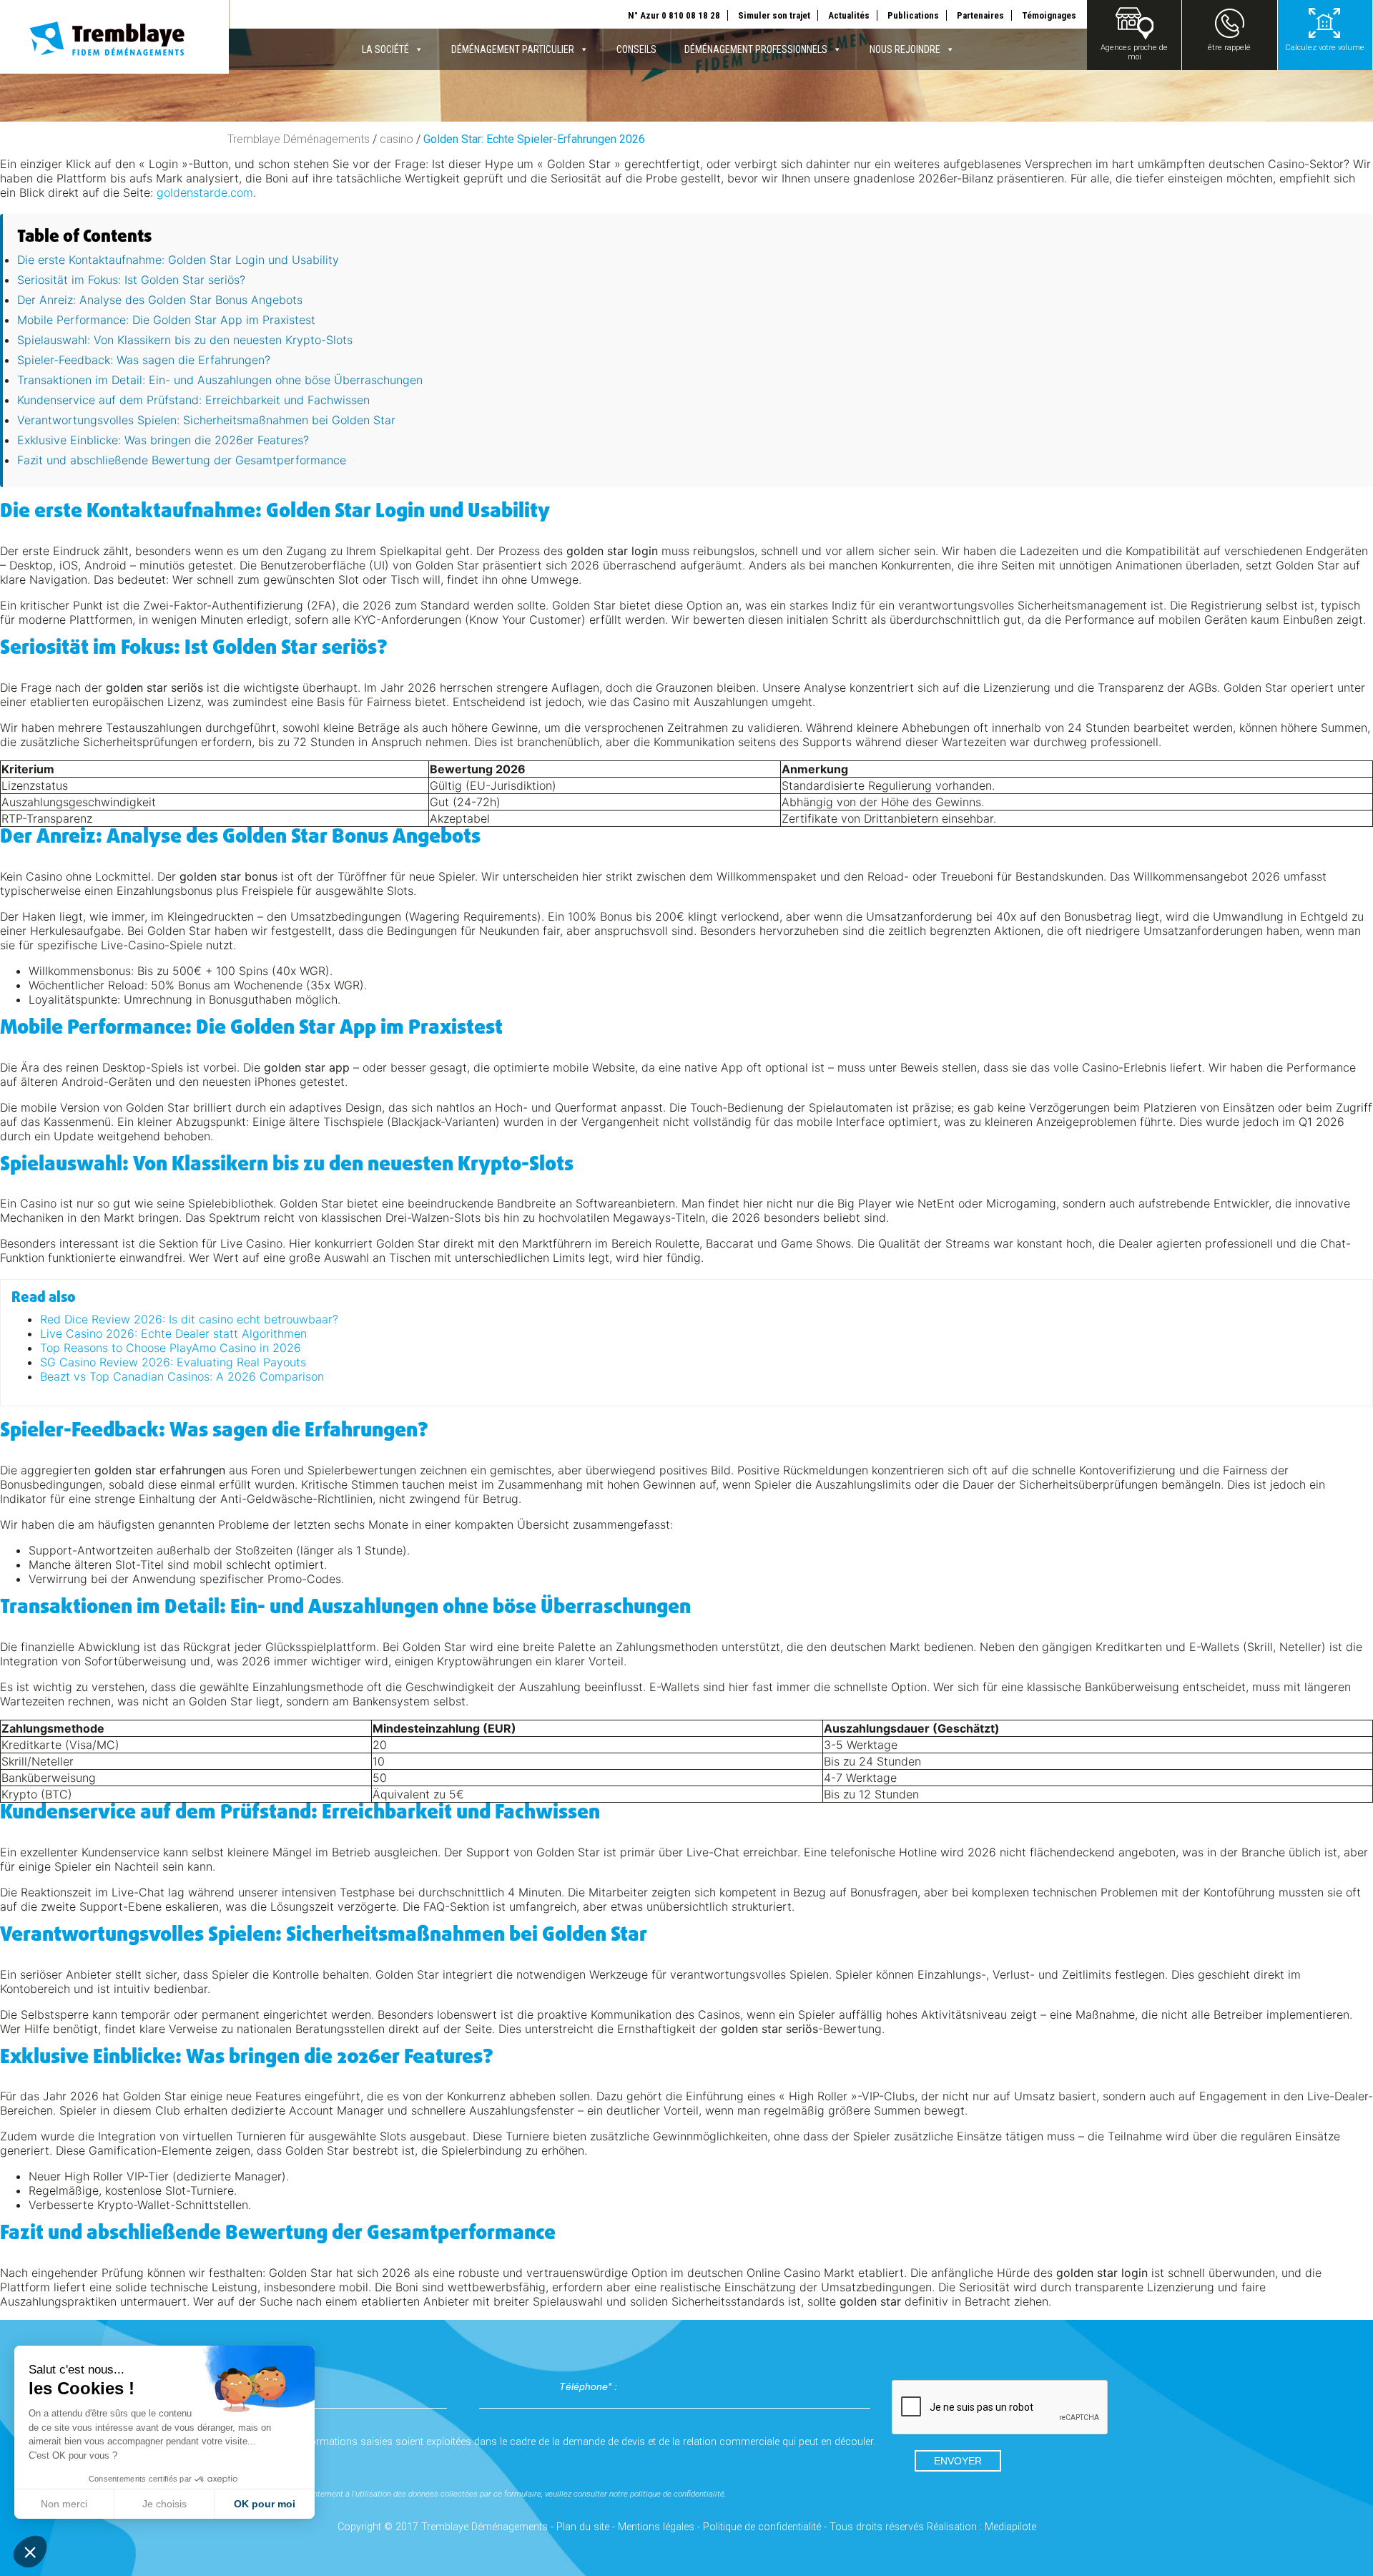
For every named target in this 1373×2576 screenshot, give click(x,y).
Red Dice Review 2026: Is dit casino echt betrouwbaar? (189, 1319)
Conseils (636, 49)
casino (397, 139)
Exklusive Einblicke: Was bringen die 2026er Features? (163, 440)
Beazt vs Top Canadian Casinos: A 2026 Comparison (182, 1376)
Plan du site (583, 2527)
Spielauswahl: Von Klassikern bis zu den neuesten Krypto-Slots (185, 340)
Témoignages (1049, 15)
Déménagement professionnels (756, 49)
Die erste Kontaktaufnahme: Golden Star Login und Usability (178, 260)
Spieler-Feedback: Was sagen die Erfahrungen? (144, 360)
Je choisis (164, 2504)
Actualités (849, 15)
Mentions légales (656, 2527)
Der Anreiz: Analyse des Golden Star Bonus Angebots (160, 300)
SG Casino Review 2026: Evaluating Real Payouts (173, 1362)
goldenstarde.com (205, 192)
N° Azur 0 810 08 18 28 (674, 15)
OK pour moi (265, 2504)
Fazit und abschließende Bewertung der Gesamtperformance (182, 460)
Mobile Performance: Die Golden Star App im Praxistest (166, 320)
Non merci (64, 2504)
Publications (913, 15)
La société (385, 49)
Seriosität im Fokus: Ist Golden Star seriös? (131, 280)
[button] (30, 2552)
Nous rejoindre (905, 49)
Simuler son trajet (774, 15)
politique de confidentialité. (678, 2494)
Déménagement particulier (513, 49)
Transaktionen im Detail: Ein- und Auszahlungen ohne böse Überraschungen (220, 380)
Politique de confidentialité (762, 2527)
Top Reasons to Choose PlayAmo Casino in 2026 (171, 1348)
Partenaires (980, 15)
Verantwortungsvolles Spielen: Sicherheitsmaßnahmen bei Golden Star (206, 420)
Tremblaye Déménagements (299, 139)
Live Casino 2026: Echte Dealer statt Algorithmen (173, 1333)
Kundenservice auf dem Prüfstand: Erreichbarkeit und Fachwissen (193, 400)
